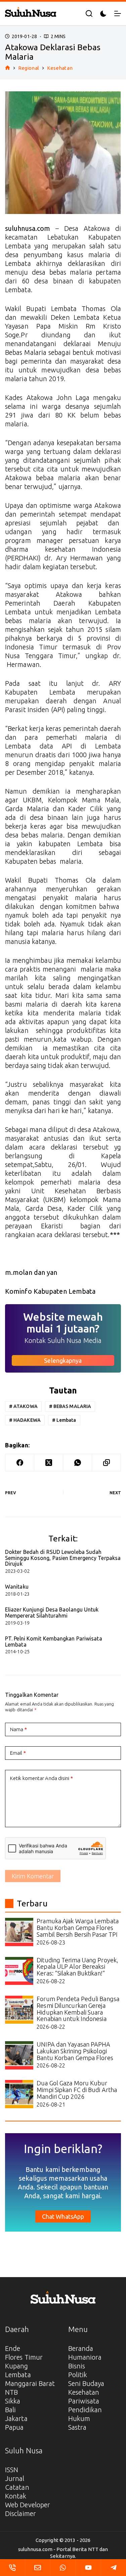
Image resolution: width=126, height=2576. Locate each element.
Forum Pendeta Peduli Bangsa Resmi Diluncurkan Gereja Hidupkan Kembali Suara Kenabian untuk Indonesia (78, 2009)
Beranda (81, 2348)
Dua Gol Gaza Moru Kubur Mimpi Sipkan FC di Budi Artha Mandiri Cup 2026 (77, 2090)
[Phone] (12, 2568)
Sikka (13, 2401)
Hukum (79, 2418)
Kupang (17, 2366)
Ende (13, 2348)
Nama (18, 1729)
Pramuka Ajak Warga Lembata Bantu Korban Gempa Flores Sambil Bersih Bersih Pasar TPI (78, 1928)
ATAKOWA (23, 1406)
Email (18, 1753)
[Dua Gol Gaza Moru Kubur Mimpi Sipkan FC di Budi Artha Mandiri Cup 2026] (19, 2094)
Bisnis (77, 2366)
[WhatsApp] (78, 1463)
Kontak (16, 2496)
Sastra (77, 2427)
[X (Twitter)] (49, 1463)
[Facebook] (20, 1463)
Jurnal (15, 2478)
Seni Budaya (86, 2383)
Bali (10, 2410)
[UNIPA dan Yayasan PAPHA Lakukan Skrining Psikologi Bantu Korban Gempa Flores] (19, 2055)
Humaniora (85, 2357)
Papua (14, 2427)
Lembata (64, 1420)
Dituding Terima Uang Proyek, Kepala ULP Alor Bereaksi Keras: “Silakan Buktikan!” (77, 1967)
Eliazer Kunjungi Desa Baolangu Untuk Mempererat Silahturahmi (52, 1613)
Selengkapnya (63, 1360)
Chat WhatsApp (63, 2216)
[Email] (38, 2568)
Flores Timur (24, 2357)
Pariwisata (84, 2401)
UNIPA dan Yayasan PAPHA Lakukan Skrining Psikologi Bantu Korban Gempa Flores (75, 2051)
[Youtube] (88, 2568)
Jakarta (16, 2418)
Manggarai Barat (30, 2383)
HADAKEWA (25, 1420)
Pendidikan (85, 2410)
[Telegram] (114, 2568)
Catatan (17, 2487)
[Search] (89, 13)
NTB (11, 2392)
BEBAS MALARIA (70, 1406)
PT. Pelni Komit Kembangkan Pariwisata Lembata (54, 1642)
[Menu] (118, 13)
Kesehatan (84, 2392)
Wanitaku (17, 1587)
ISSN (12, 2470)
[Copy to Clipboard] (107, 1463)
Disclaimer (20, 2513)
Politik (78, 2375)
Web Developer (28, 2505)
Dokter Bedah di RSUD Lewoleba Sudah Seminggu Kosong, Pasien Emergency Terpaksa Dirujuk (63, 1558)
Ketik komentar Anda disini (41, 1778)
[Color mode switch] (103, 14)
